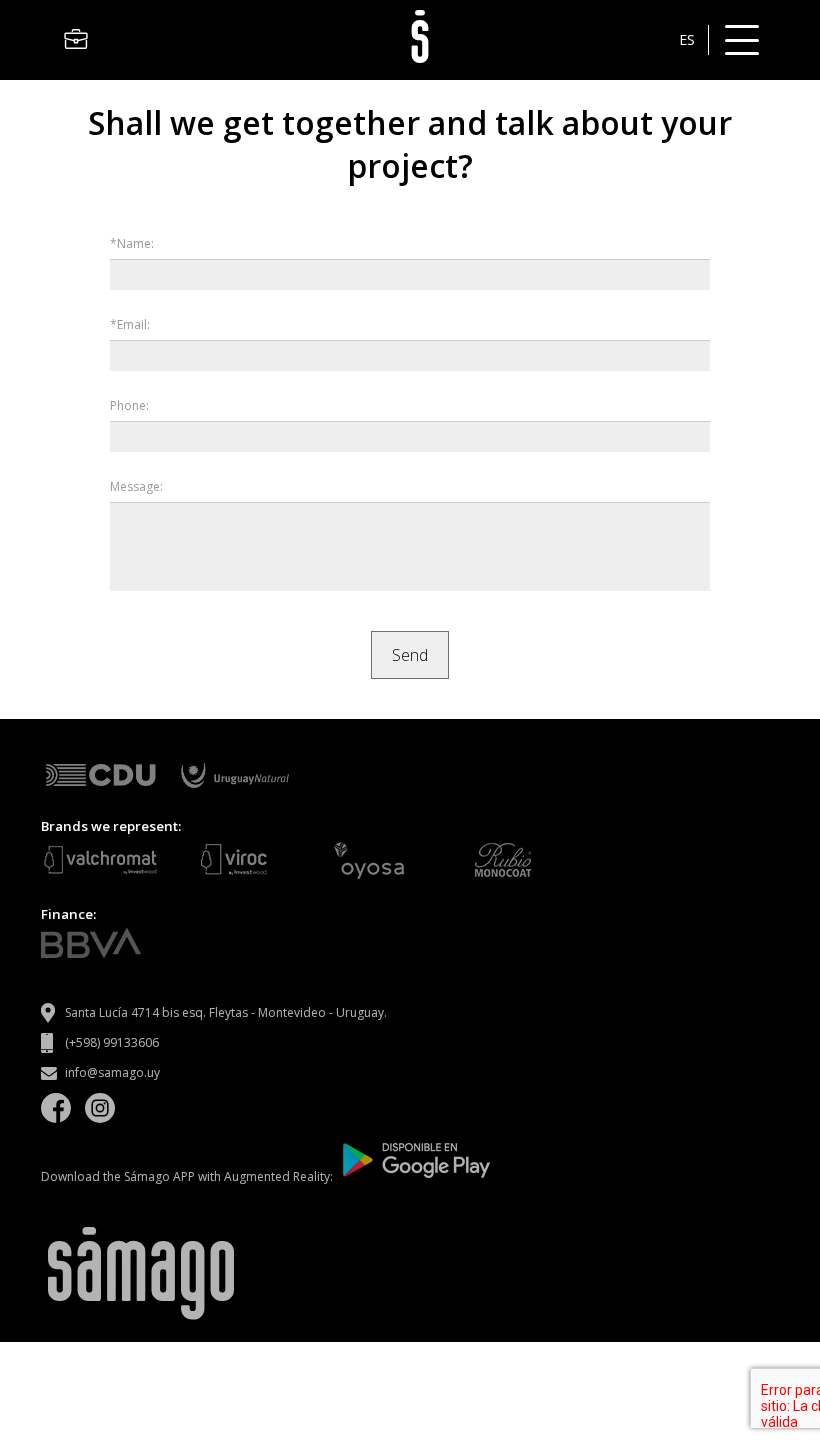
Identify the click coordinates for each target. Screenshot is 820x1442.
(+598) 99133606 (112, 1042)
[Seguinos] (56, 1110)
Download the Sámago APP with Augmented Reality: (188, 1176)
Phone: (129, 405)
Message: (136, 486)
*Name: (132, 243)
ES (687, 39)
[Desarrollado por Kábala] (744, 1352)
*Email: (130, 324)
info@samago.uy (112, 1072)
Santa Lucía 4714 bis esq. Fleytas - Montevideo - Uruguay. (226, 1012)
